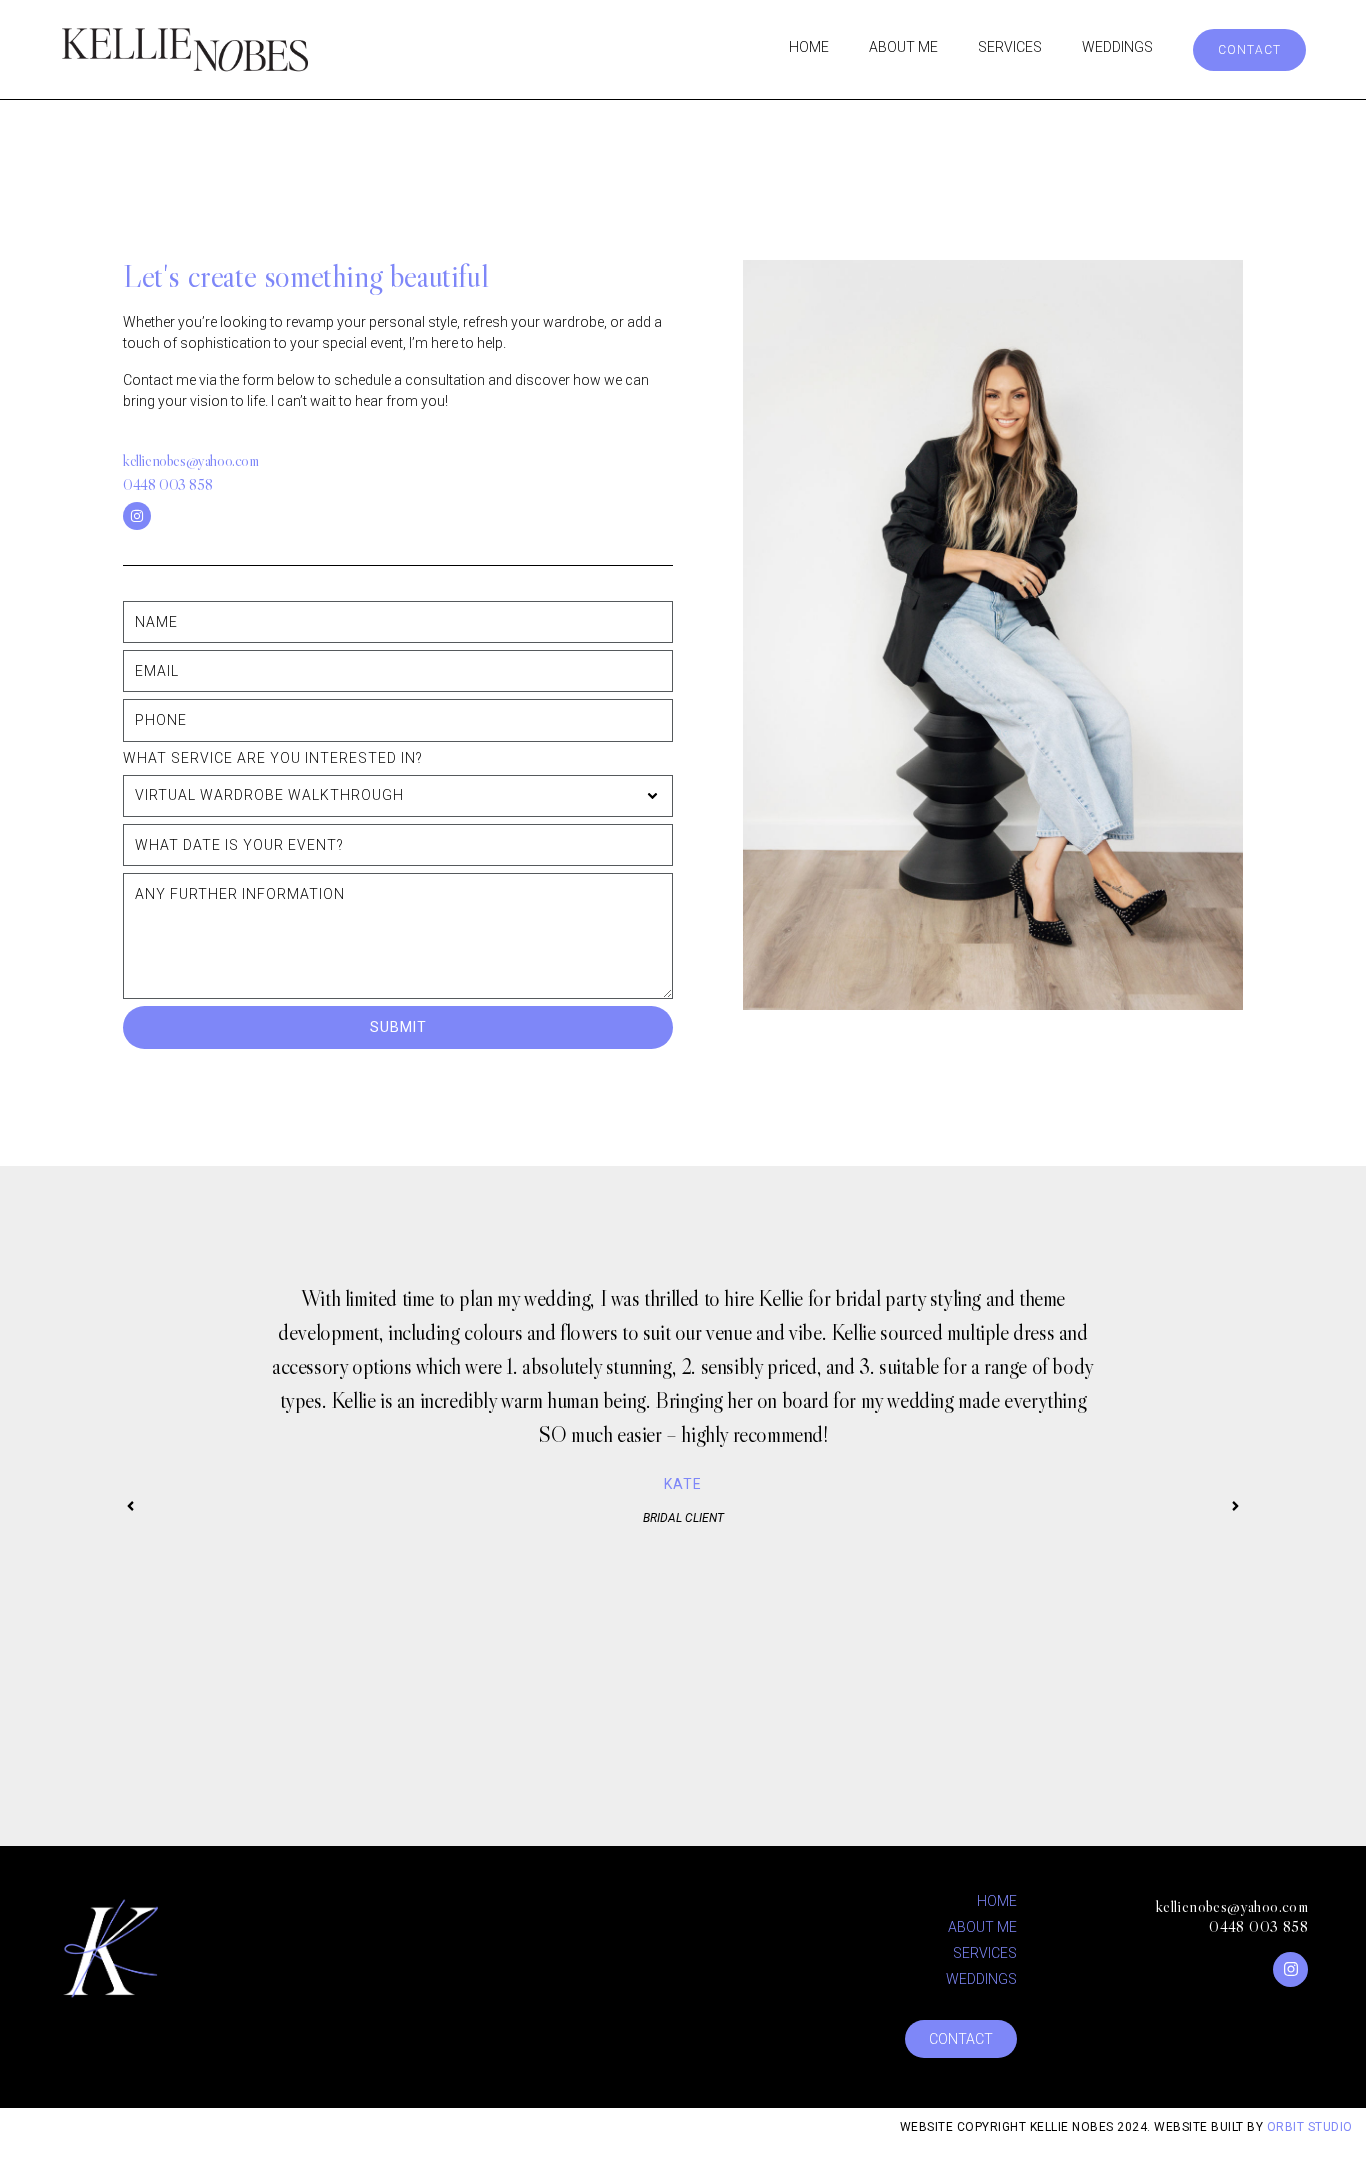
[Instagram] (137, 516)
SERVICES (1010, 47)
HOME (809, 47)
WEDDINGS (1117, 47)
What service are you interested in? (273, 758)
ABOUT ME (903, 47)
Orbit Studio (1312, 2127)
